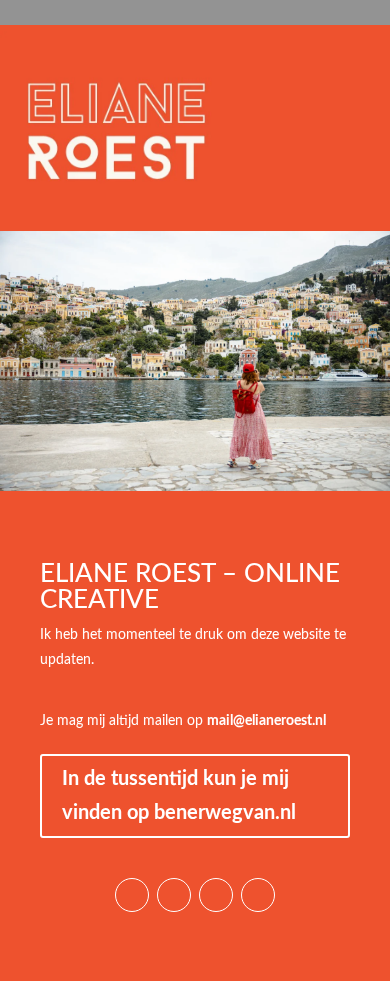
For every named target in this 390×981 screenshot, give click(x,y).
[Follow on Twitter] (258, 895)
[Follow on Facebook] (216, 895)
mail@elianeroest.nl (266, 721)
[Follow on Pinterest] (174, 895)
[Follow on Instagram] (132, 895)
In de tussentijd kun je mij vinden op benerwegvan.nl (179, 796)
